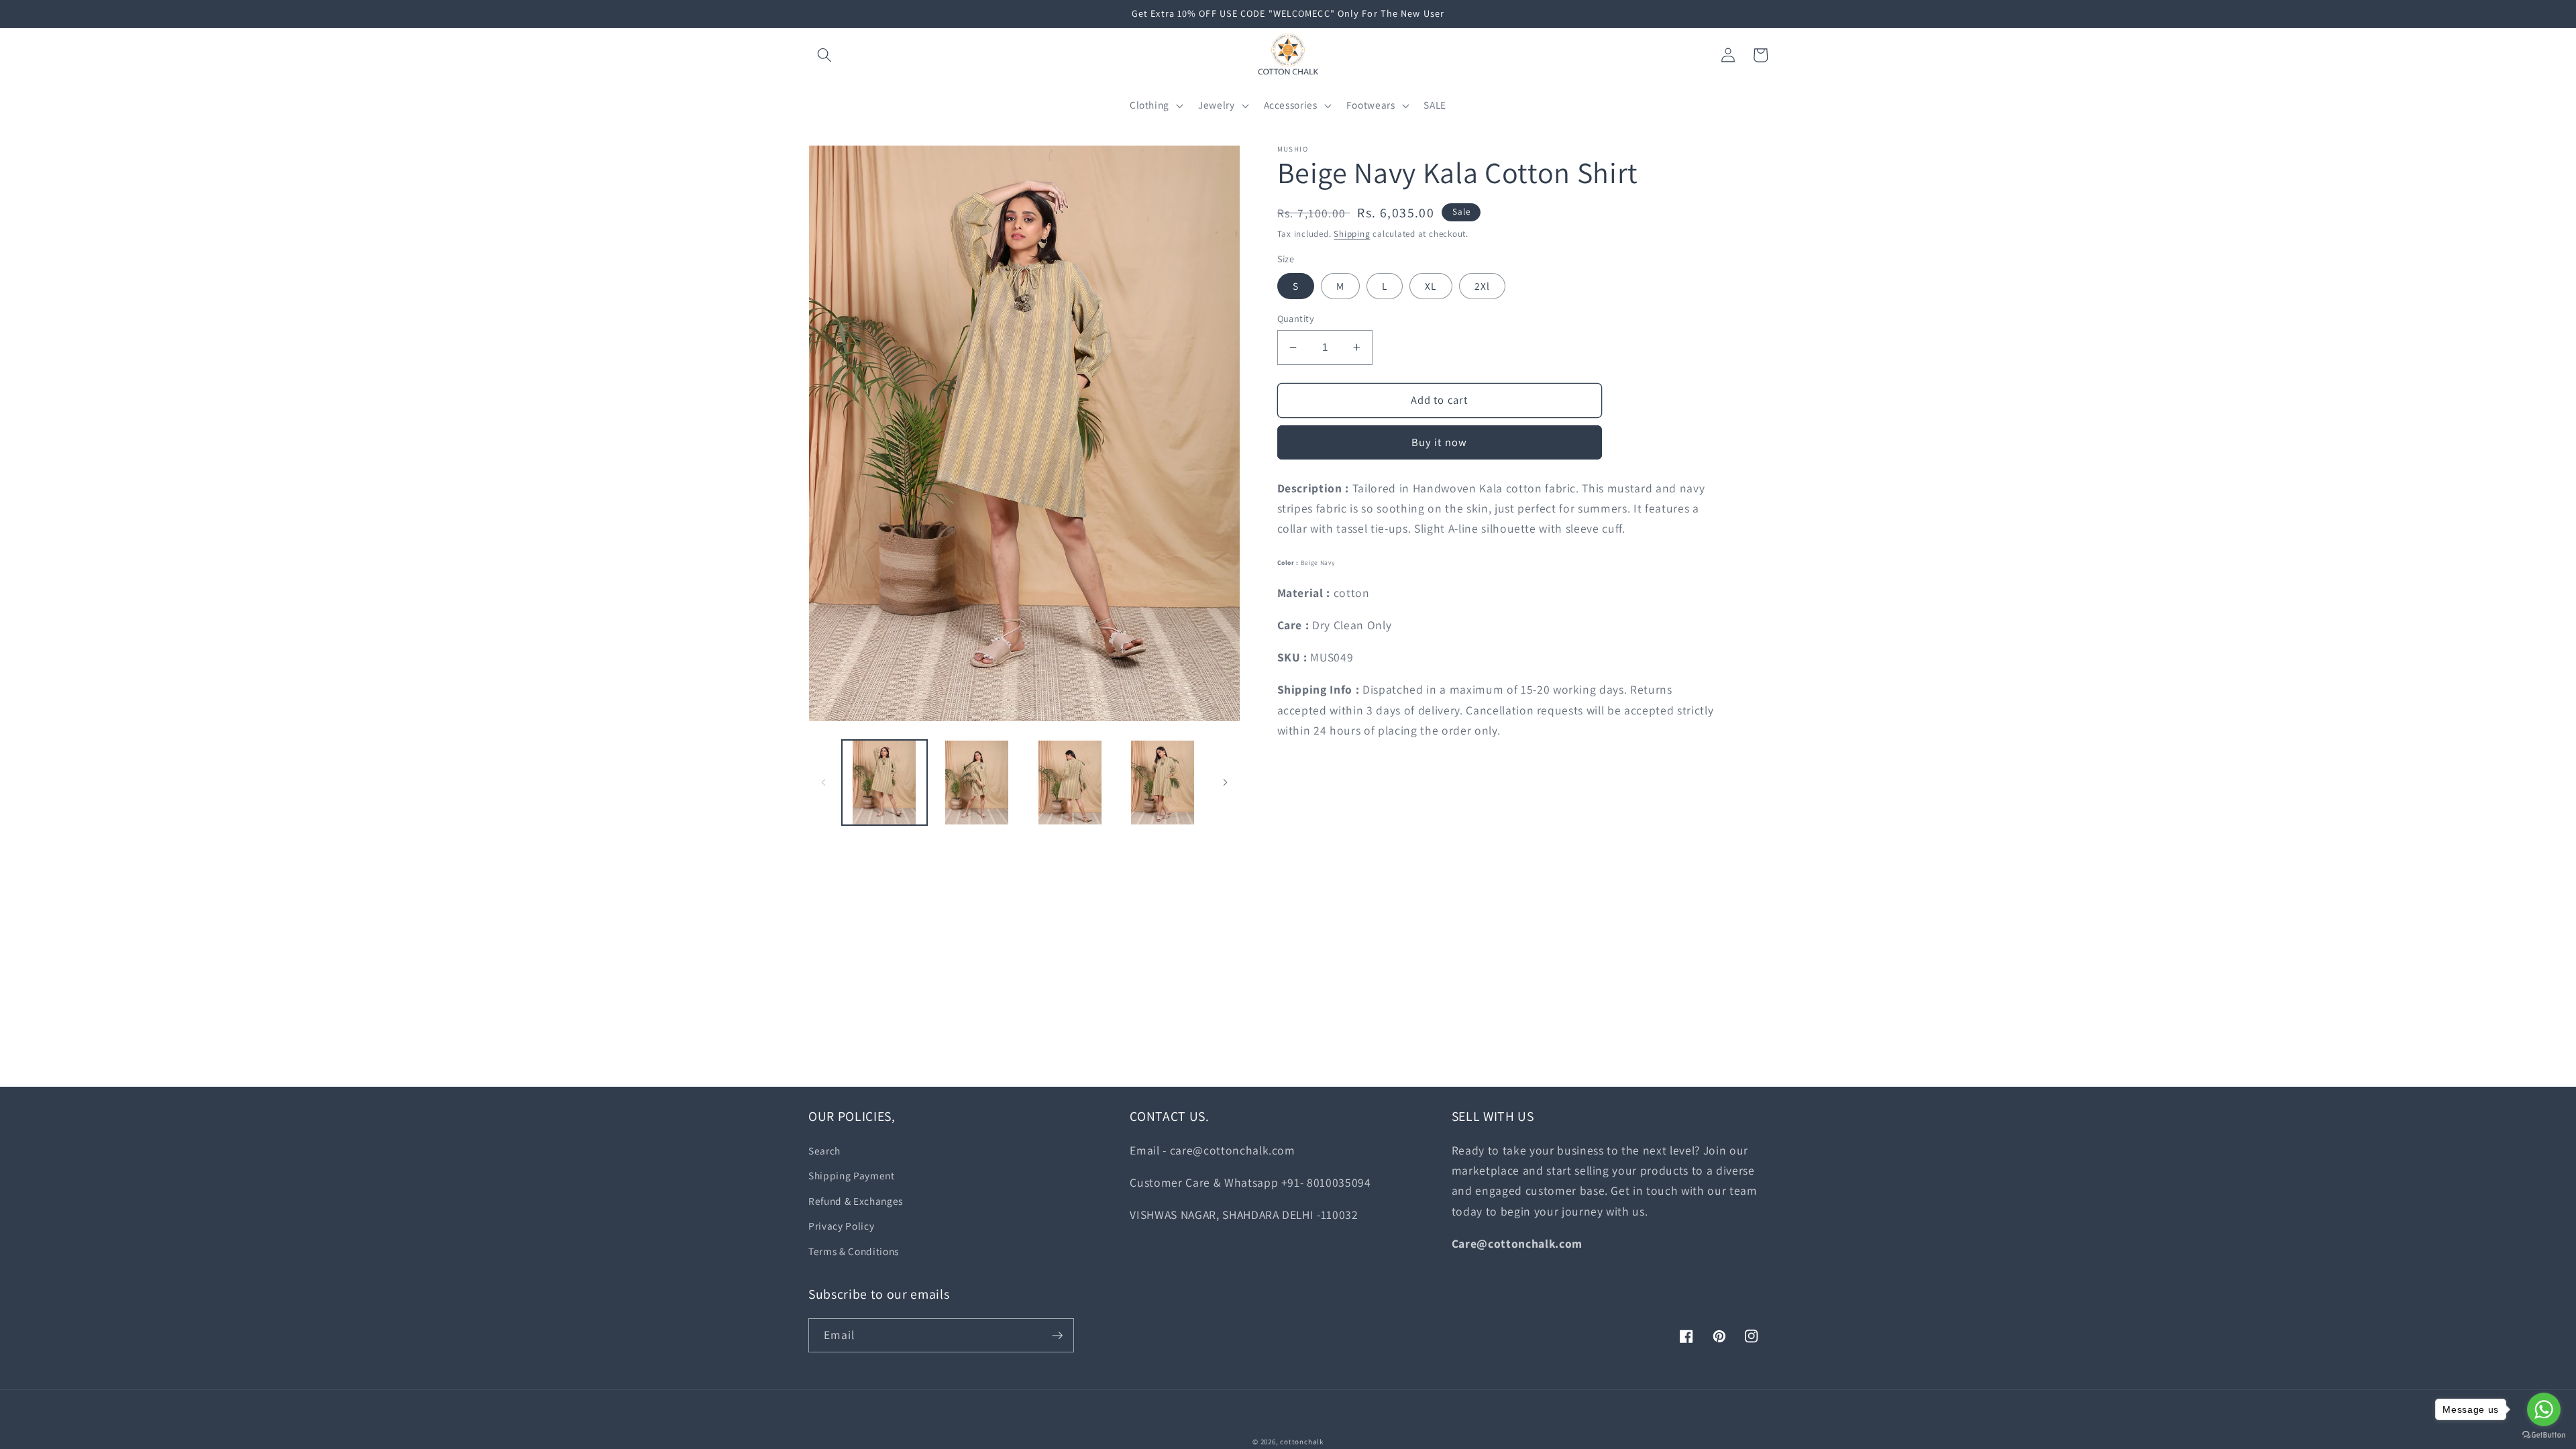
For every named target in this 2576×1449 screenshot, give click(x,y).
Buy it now (1439, 442)
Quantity (1296, 318)
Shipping (1352, 234)
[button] (824, 55)
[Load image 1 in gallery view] (884, 783)
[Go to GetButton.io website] (2544, 1435)
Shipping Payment (852, 1175)
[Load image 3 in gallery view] (1070, 783)
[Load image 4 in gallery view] (1162, 783)
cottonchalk (1301, 1442)
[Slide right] (1226, 783)
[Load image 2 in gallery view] (977, 783)
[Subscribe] (1057, 1336)
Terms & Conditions (854, 1251)
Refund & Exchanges (856, 1201)
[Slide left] (823, 783)
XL (1431, 286)
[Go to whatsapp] (2544, 1409)
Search (824, 1150)
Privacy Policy (841, 1226)
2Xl (1482, 286)
